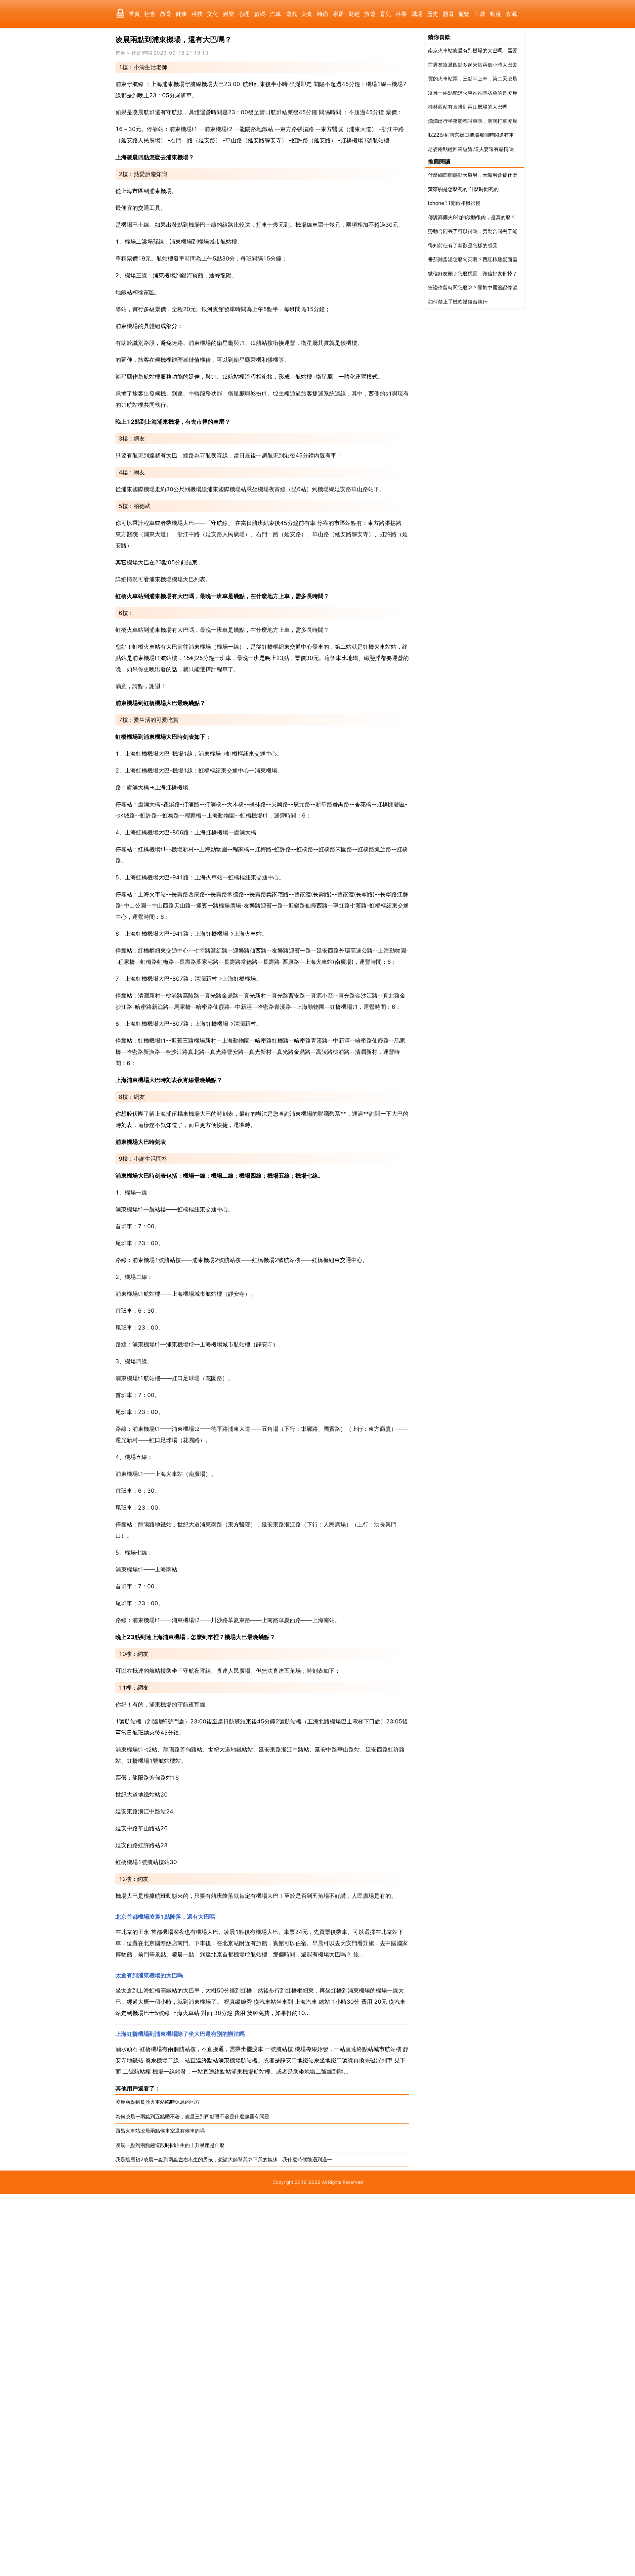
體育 (448, 14)
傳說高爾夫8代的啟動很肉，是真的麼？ (472, 217)
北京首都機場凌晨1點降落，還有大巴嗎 (165, 1917)
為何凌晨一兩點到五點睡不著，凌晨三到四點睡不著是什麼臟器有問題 (192, 2116)
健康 (181, 14)
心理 (244, 14)
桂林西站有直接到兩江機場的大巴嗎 (468, 107)
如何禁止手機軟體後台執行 (458, 302)
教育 (166, 14)
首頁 (134, 14)
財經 (354, 14)
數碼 (260, 14)
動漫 (495, 14)
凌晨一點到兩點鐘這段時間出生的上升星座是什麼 (170, 2145)
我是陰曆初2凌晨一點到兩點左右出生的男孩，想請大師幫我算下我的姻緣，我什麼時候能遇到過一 (224, 2159)
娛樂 (229, 14)
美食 (307, 14)
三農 (480, 14)
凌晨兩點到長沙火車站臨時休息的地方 (158, 2102)
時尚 (323, 14)
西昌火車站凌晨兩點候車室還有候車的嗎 (160, 2131)
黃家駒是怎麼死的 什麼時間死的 (463, 189)
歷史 (433, 14)
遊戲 (291, 14)
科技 (197, 14)
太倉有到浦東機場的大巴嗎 (149, 1975)
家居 (338, 14)
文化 (213, 14)
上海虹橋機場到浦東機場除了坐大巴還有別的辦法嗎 (180, 2034)
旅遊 (370, 14)
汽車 (275, 14)
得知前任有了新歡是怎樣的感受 (463, 245)
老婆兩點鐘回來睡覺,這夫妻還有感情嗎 (471, 149)
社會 (150, 14)
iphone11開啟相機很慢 (454, 203)
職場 (417, 14)
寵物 (464, 14)
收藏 (511, 14)
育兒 (386, 14)
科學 (401, 14)
